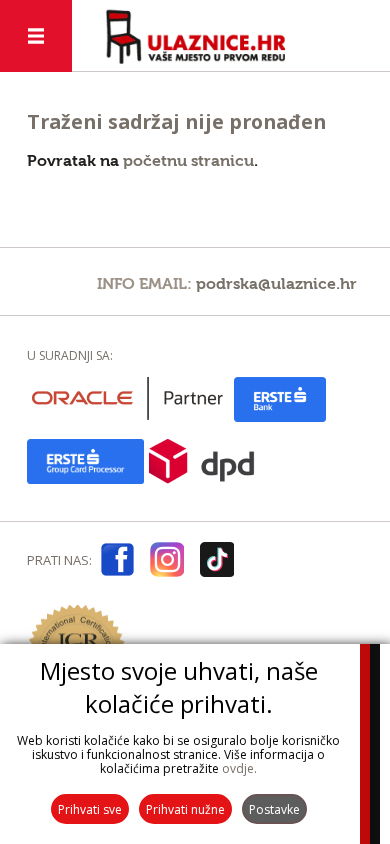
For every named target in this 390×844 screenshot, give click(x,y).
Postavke (274, 809)
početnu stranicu (188, 161)
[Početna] (195, 36)
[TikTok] (217, 563)
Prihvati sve (90, 809)
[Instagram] (167, 563)
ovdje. (239, 768)
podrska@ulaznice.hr (276, 284)
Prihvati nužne (185, 809)
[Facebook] (117, 563)
